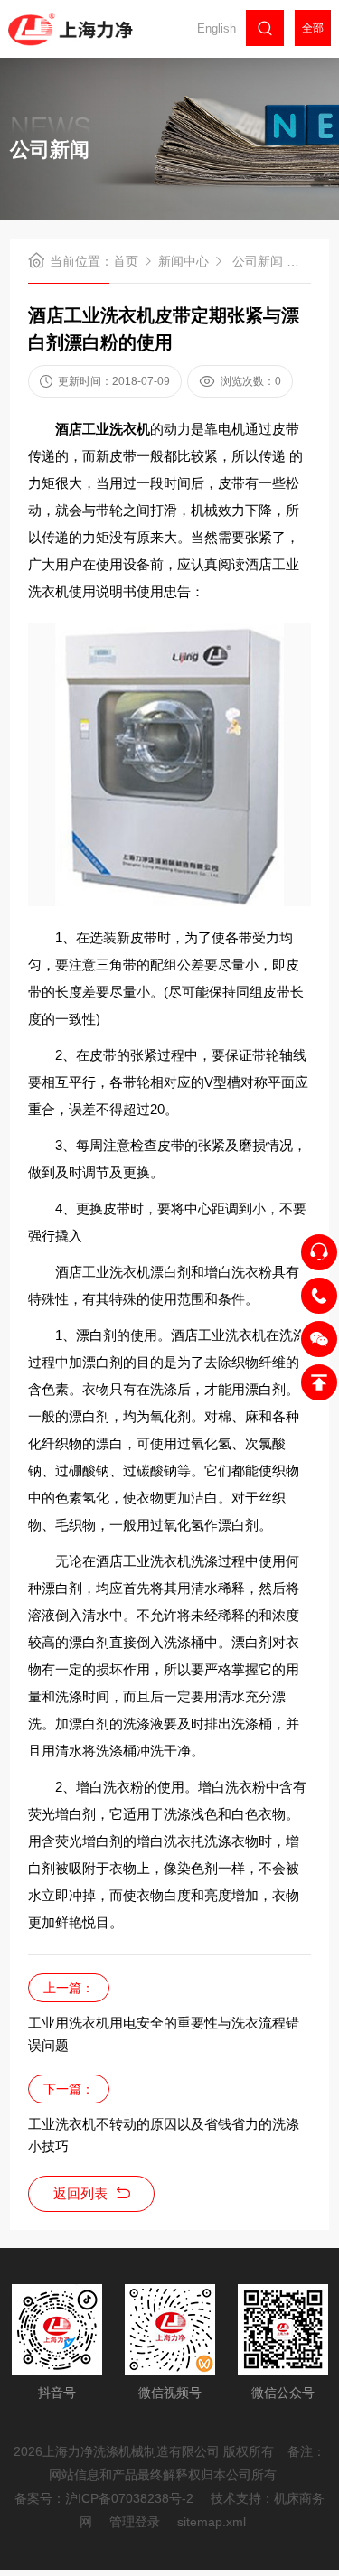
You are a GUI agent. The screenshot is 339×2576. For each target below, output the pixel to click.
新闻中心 (184, 261)
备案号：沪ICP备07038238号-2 (104, 2498)
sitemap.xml (212, 2522)
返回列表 (80, 2193)
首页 (126, 261)
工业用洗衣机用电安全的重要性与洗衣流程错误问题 (164, 2034)
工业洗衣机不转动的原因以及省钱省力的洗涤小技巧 (164, 2135)
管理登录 (135, 2522)
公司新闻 (258, 261)
